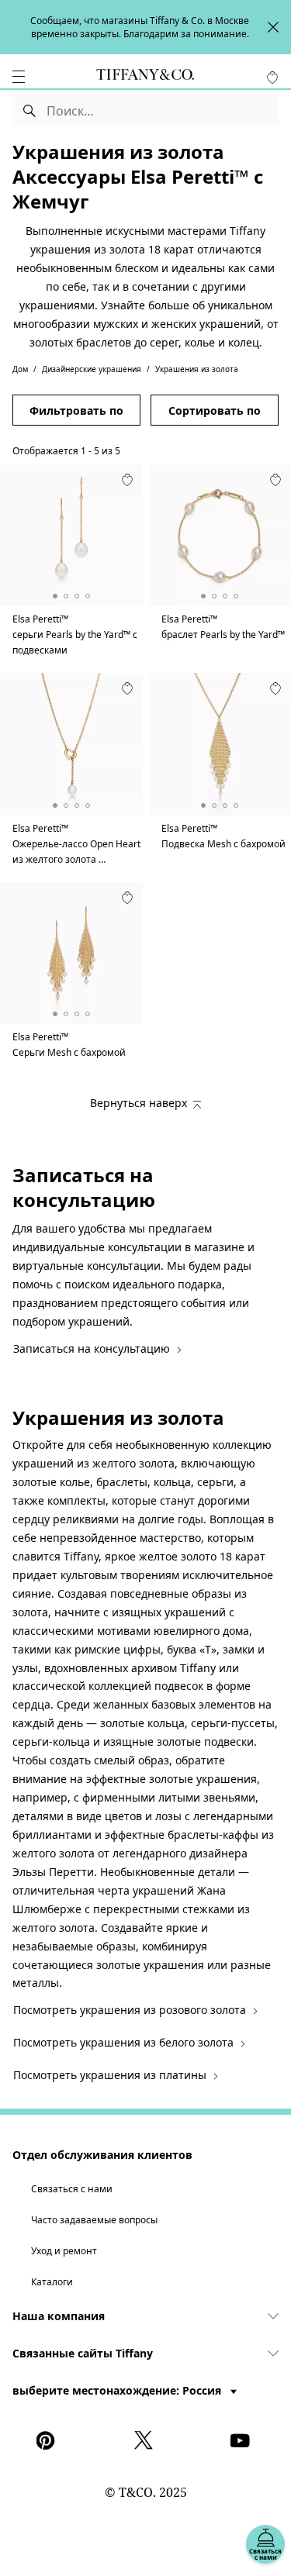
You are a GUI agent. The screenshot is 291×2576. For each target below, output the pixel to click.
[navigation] (19, 77)
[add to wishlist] (127, 480)
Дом (20, 369)
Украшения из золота (197, 369)
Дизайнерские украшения (92, 369)
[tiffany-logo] (145, 77)
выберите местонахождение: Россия (118, 2390)
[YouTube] (243, 2440)
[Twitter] (146, 2440)
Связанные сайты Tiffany (83, 2353)
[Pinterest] (49, 2440)
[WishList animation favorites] (272, 78)
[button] (19, 77)
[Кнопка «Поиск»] (30, 110)
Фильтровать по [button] (76, 410)
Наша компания (59, 2316)
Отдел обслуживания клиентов (102, 2155)
